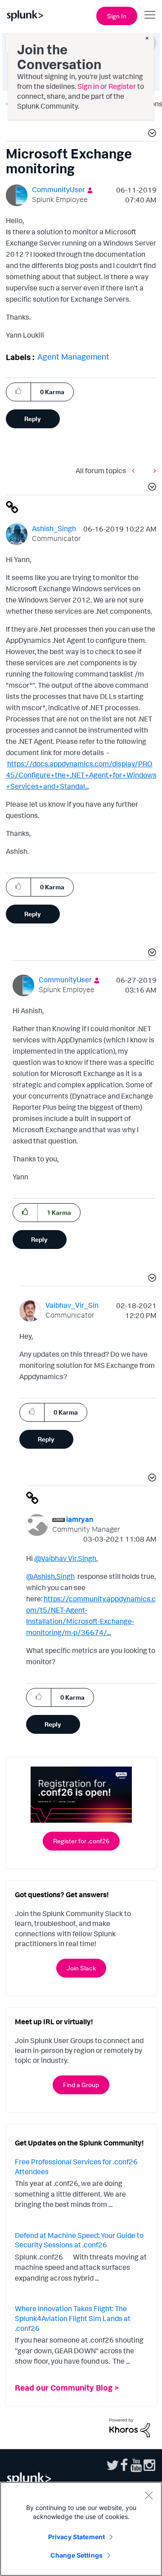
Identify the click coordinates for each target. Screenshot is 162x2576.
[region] (81, 2529)
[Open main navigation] (150, 15)
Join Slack (81, 1968)
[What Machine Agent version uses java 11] (153, 471)
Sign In (117, 16)
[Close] (148, 2495)
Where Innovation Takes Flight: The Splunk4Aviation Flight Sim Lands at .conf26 (73, 2318)
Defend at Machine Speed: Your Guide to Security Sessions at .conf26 (79, 2240)
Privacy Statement (76, 2537)
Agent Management (73, 356)
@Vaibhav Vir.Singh (65, 1558)
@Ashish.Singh (50, 1576)
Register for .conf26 (81, 1841)
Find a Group (81, 2085)
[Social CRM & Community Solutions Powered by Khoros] (130, 2427)
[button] (151, 134)
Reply (33, 419)
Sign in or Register (107, 86)
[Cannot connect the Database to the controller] (135, 471)
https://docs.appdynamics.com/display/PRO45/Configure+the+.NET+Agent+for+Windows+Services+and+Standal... (81, 775)
